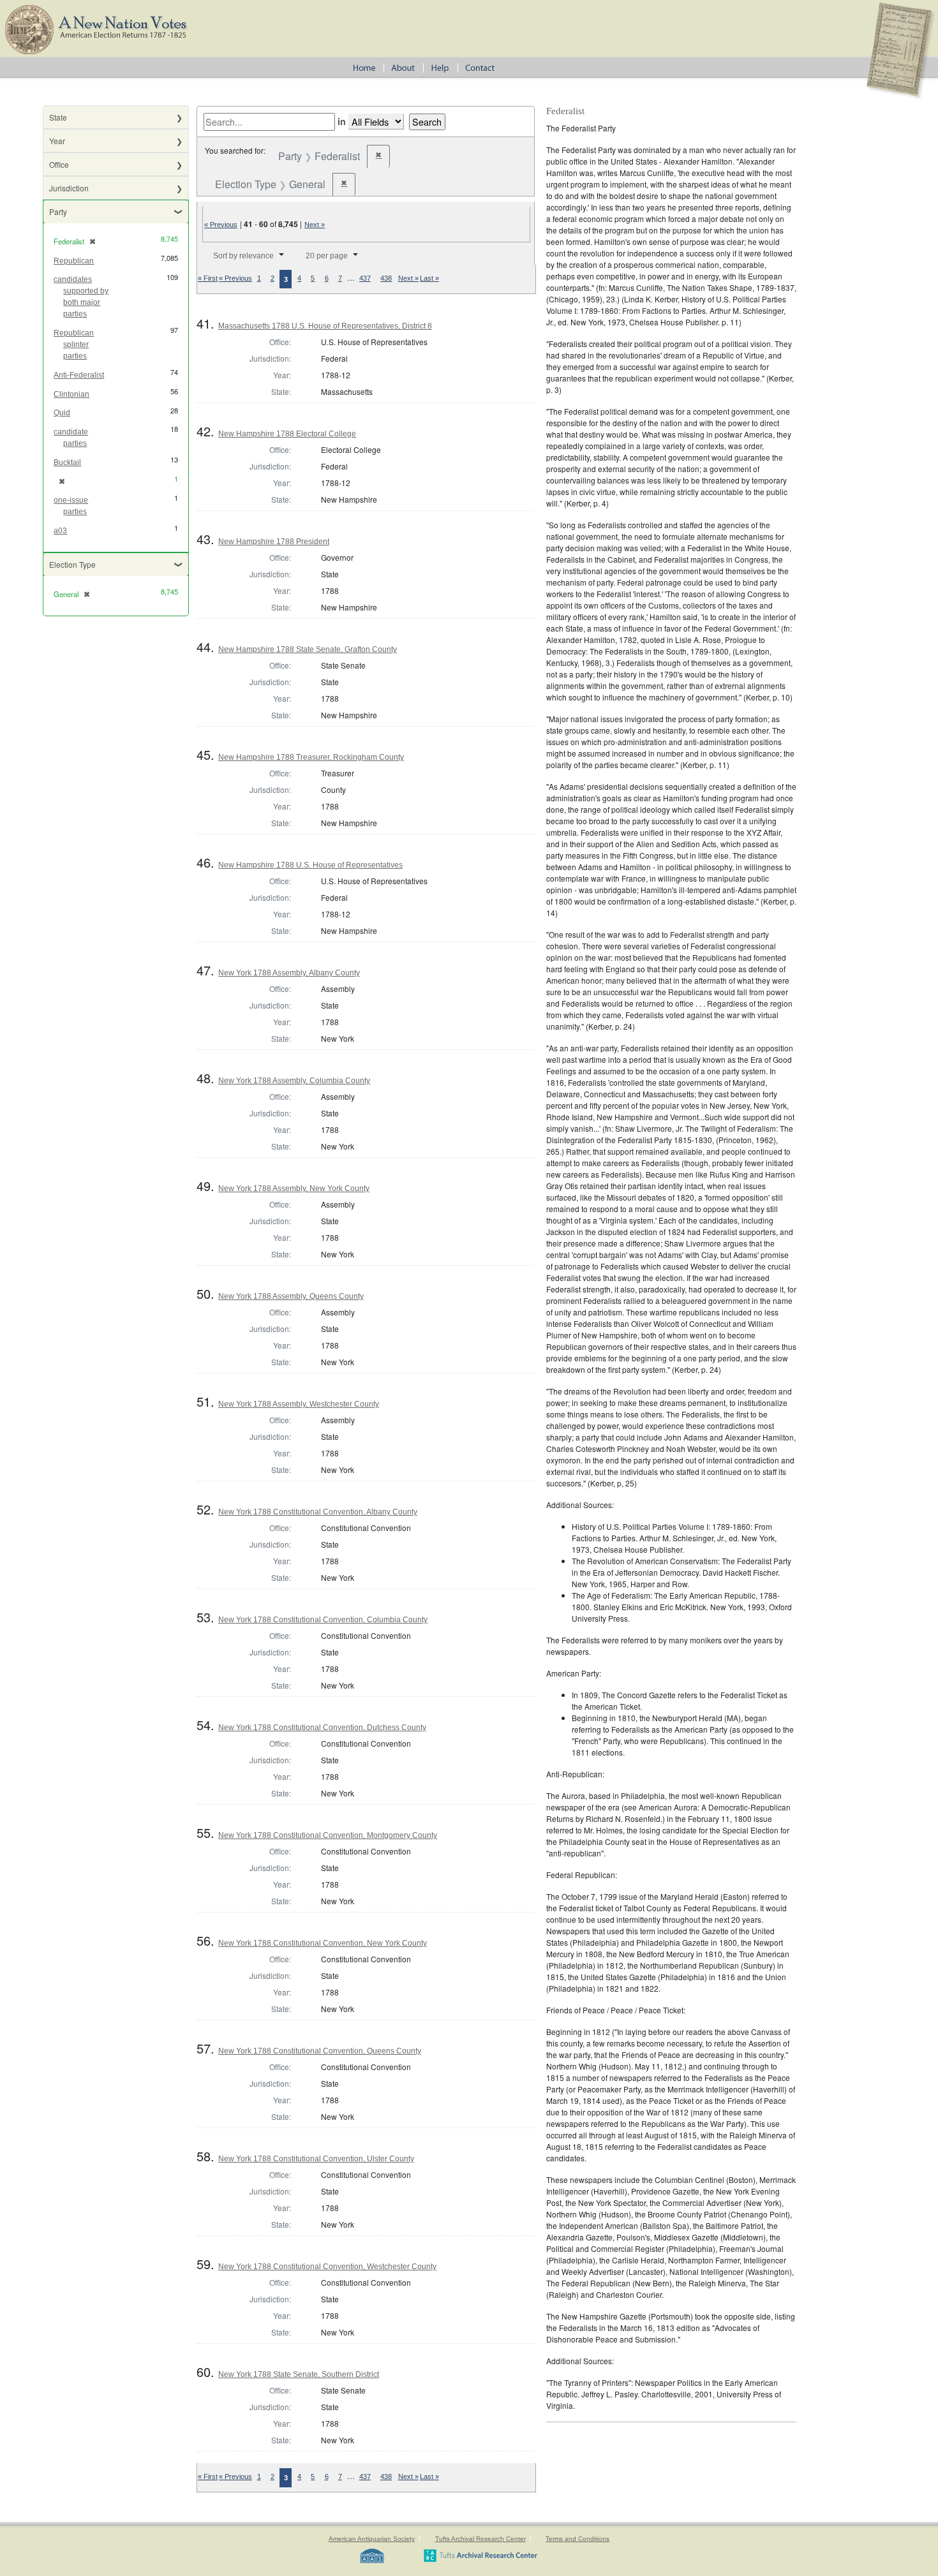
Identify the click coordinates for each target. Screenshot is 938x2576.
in (342, 121)
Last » (429, 278)
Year (57, 141)
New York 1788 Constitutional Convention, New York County (323, 1943)
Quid (62, 413)
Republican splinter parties (74, 344)
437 (365, 278)
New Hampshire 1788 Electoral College (287, 434)
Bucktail (67, 463)
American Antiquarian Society (372, 2539)
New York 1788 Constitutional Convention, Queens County (320, 2051)
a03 (60, 531)
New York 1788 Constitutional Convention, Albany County (318, 1512)
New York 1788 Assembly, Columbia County (294, 1081)
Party (58, 211)
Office (59, 164)
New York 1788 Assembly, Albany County (289, 973)
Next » (315, 225)
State (58, 117)
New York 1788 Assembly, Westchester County (299, 1404)
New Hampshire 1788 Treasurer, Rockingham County (311, 757)
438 (386, 278)
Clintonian (71, 394)
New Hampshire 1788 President (274, 542)
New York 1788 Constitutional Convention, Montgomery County (328, 1835)
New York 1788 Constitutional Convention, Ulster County (316, 2159)
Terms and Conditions (577, 2539)
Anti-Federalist (79, 375)
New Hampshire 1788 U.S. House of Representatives (310, 865)
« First (208, 278)
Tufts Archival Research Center (480, 2539)
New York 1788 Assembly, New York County (294, 1188)
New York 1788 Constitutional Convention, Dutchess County (322, 1728)
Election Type (72, 564)
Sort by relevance (243, 256)
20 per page (327, 256)
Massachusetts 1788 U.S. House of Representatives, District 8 (325, 326)
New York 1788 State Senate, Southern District (299, 2374)
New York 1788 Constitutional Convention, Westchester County (327, 2267)
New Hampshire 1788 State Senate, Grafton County (308, 649)
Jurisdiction (69, 188)
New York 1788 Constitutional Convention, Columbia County (323, 1620)
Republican (74, 261)
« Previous (221, 225)
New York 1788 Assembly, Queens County (291, 1296)
